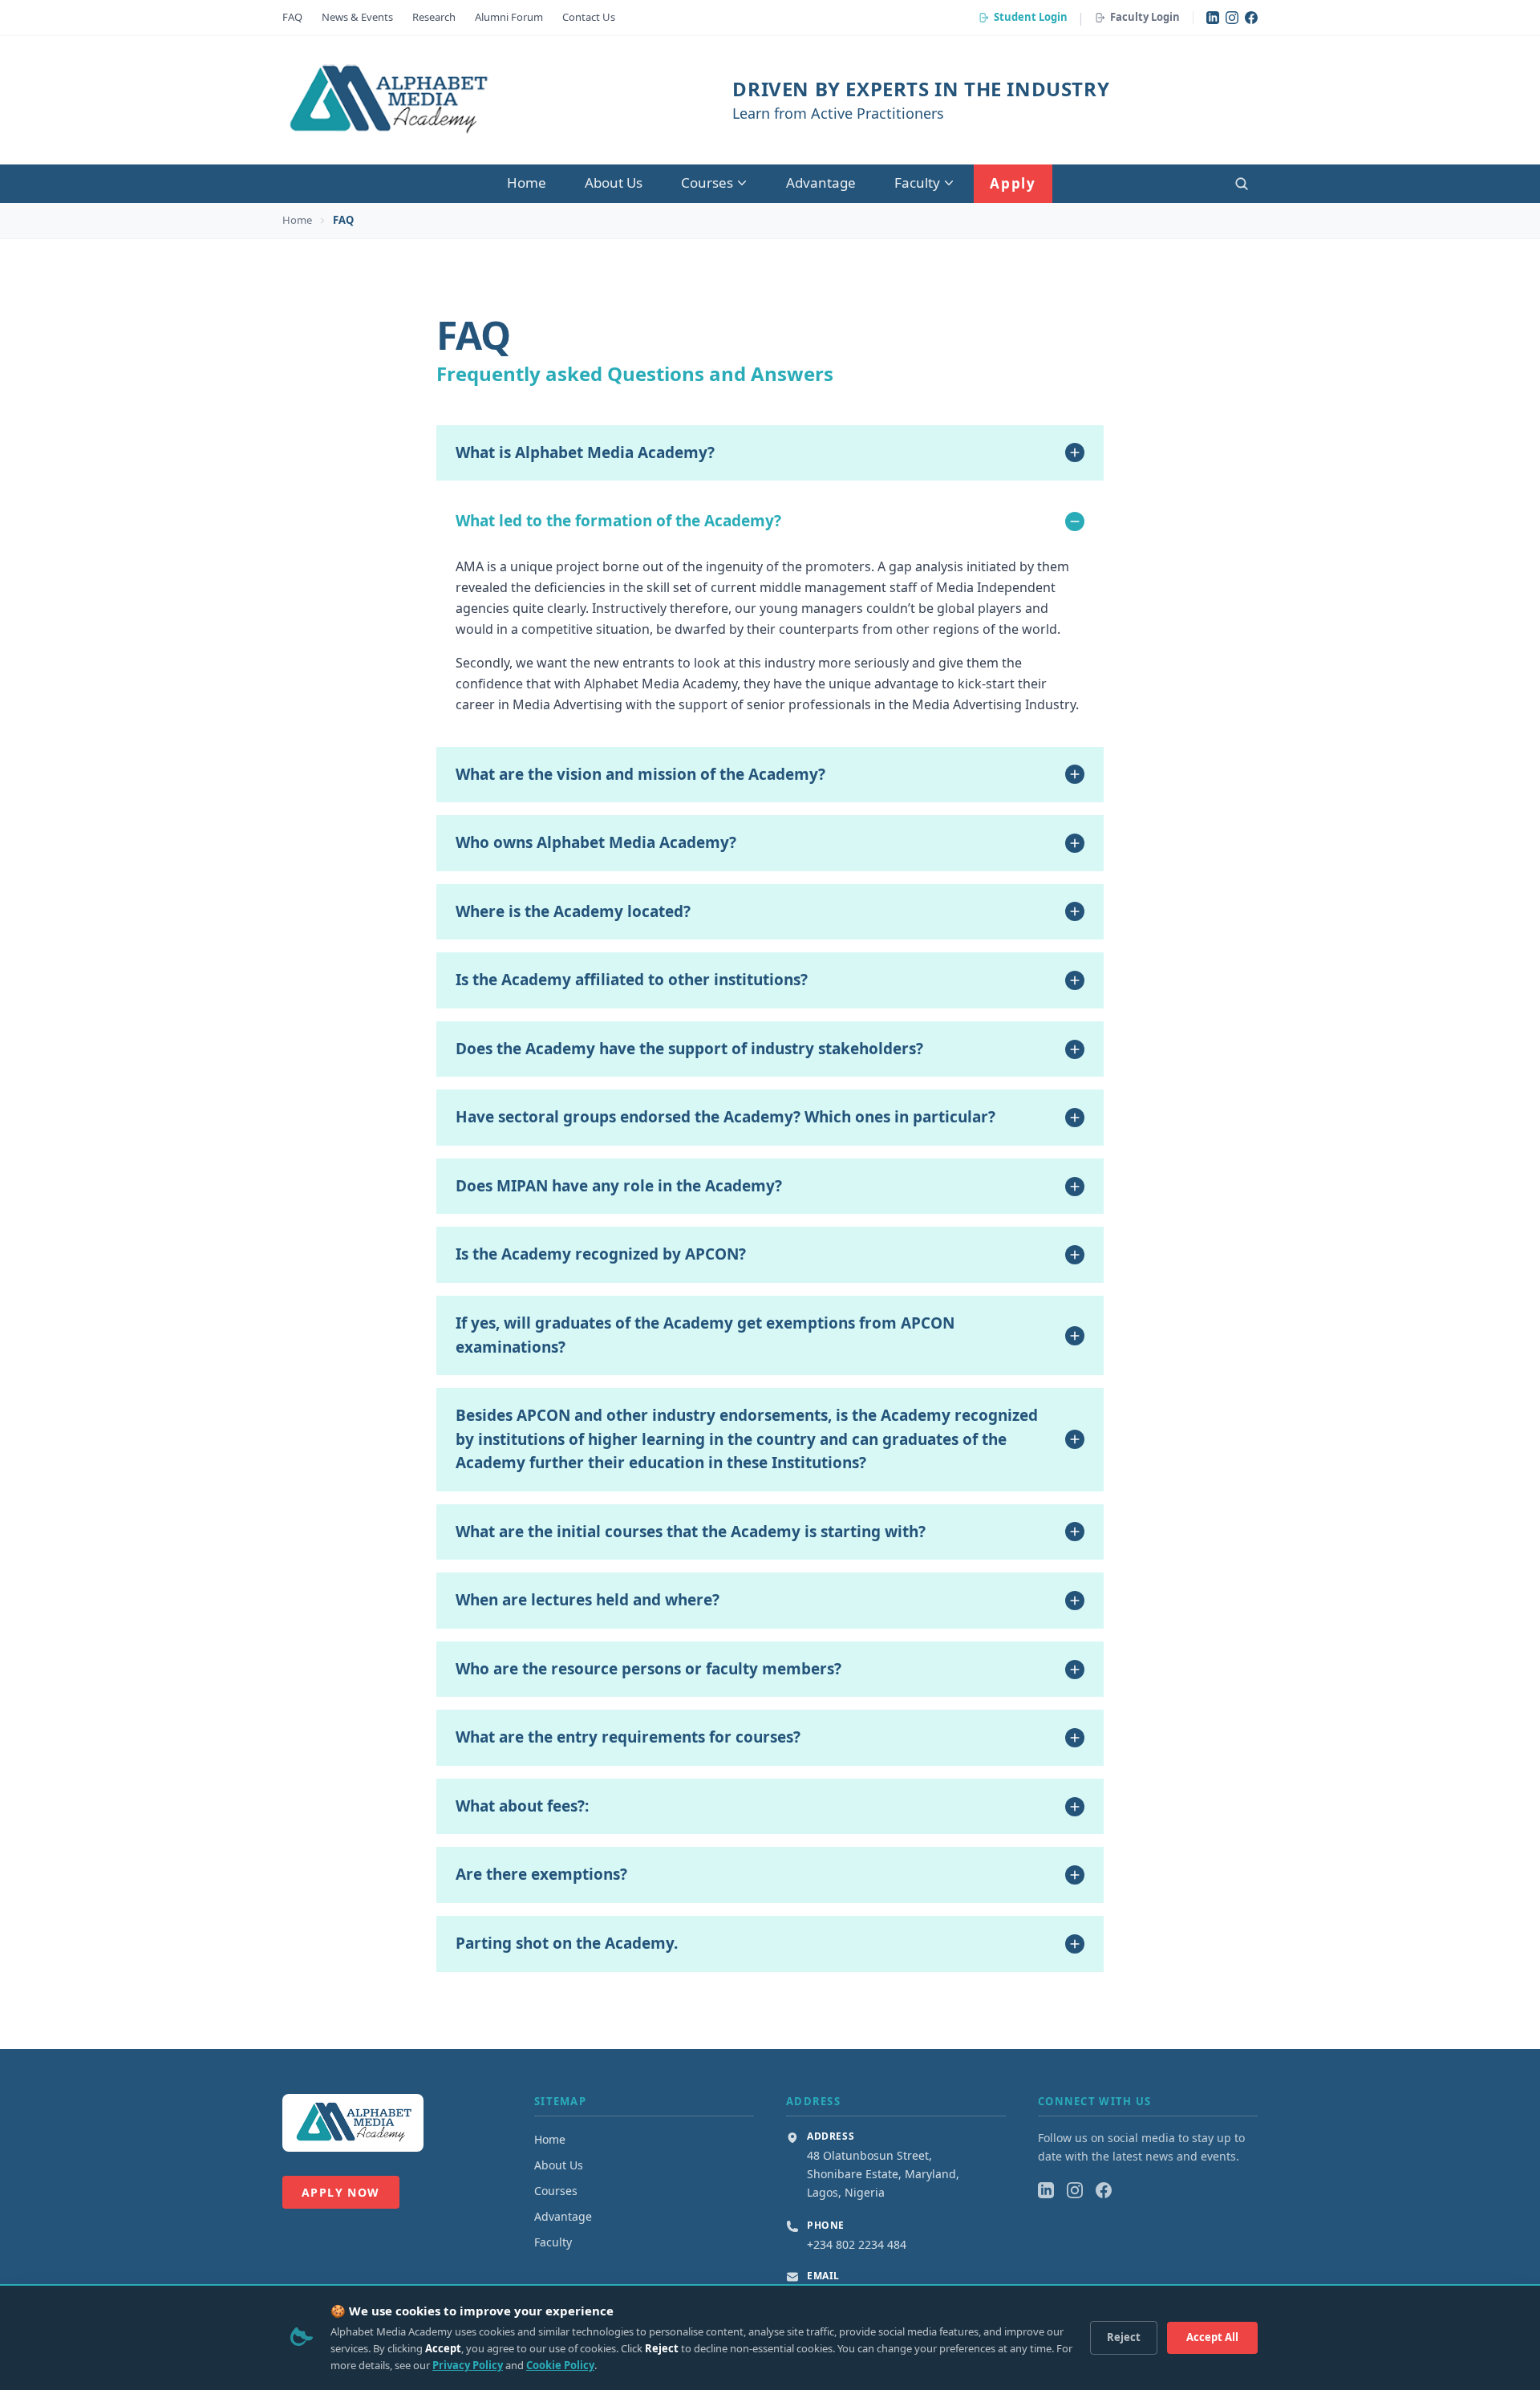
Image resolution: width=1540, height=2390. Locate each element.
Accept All (1212, 2337)
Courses (707, 183)
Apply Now (341, 2192)
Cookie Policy (560, 2365)
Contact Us (589, 17)
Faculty (917, 183)
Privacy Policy (468, 2365)
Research (434, 17)
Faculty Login (1145, 17)
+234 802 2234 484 (857, 2244)
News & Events (357, 17)
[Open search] (1242, 184)
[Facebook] (1251, 18)
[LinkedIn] (1213, 18)
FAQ (292, 17)
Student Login (1031, 17)
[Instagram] (1232, 18)
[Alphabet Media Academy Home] (387, 100)
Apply (1013, 183)
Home (527, 183)
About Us (614, 183)
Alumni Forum (509, 17)
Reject (1124, 2337)
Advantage (821, 183)
